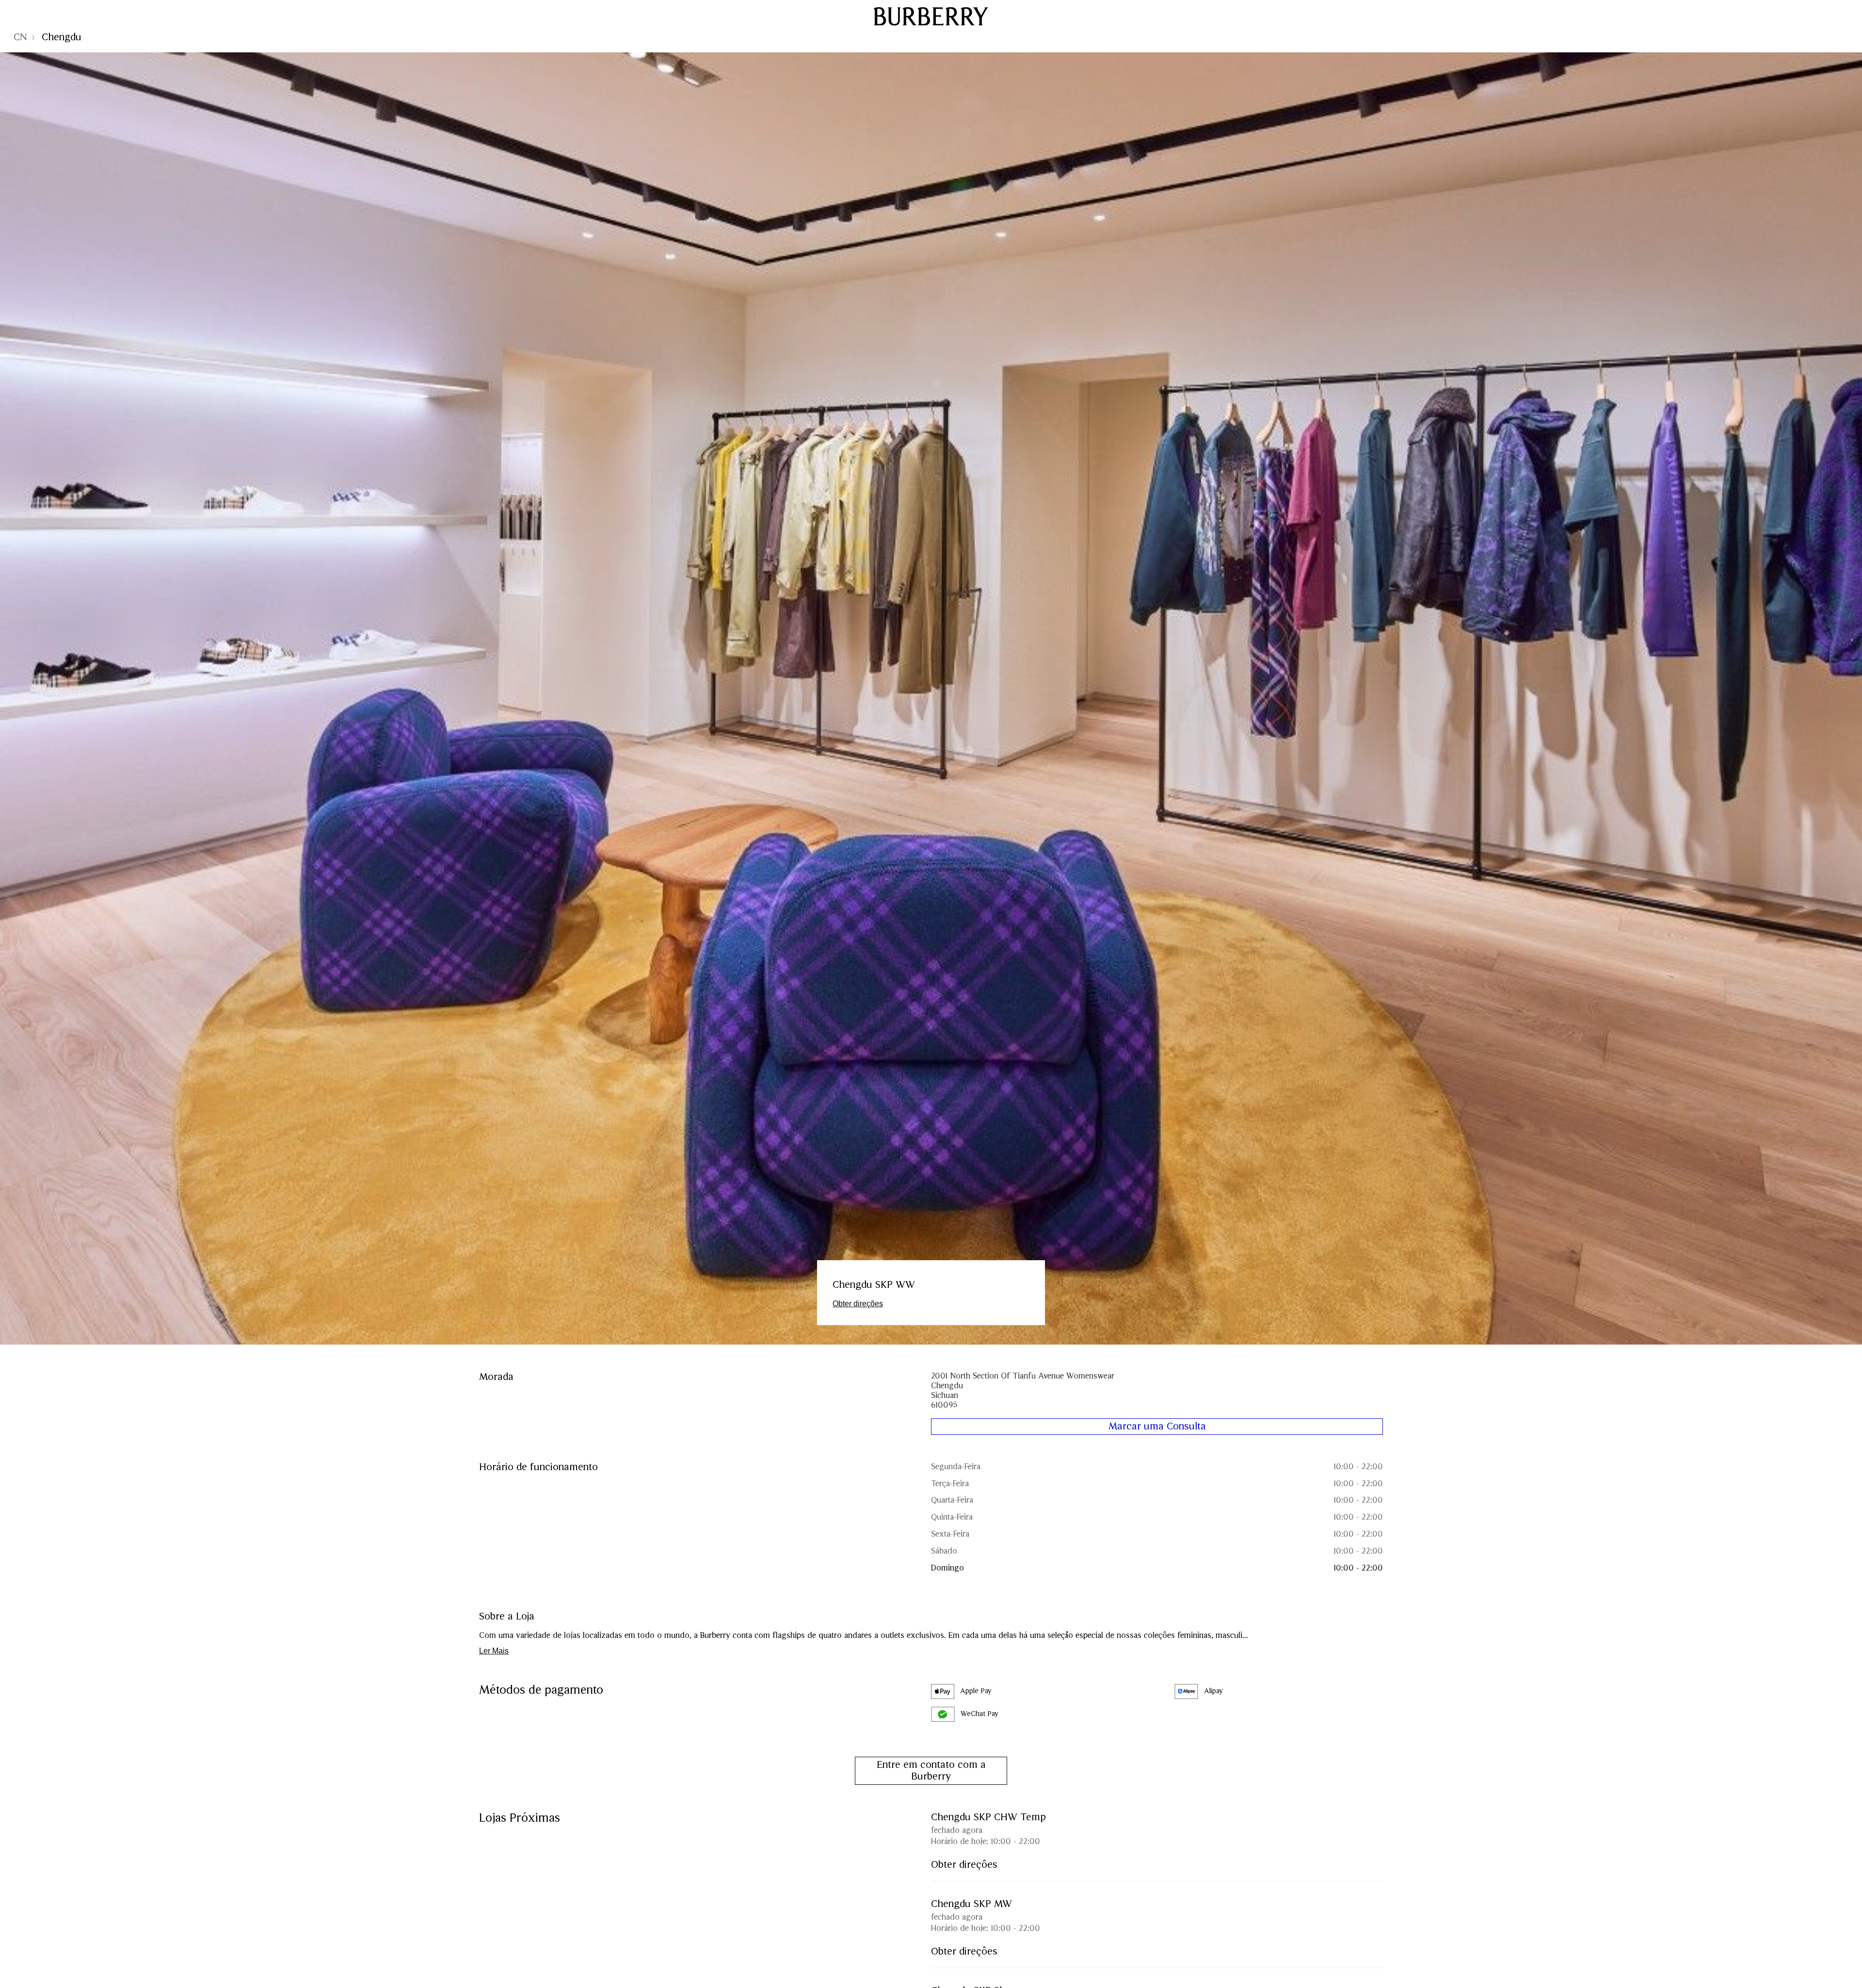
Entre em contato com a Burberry (931, 1771)
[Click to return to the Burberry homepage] (931, 16)
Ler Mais (494, 1651)
